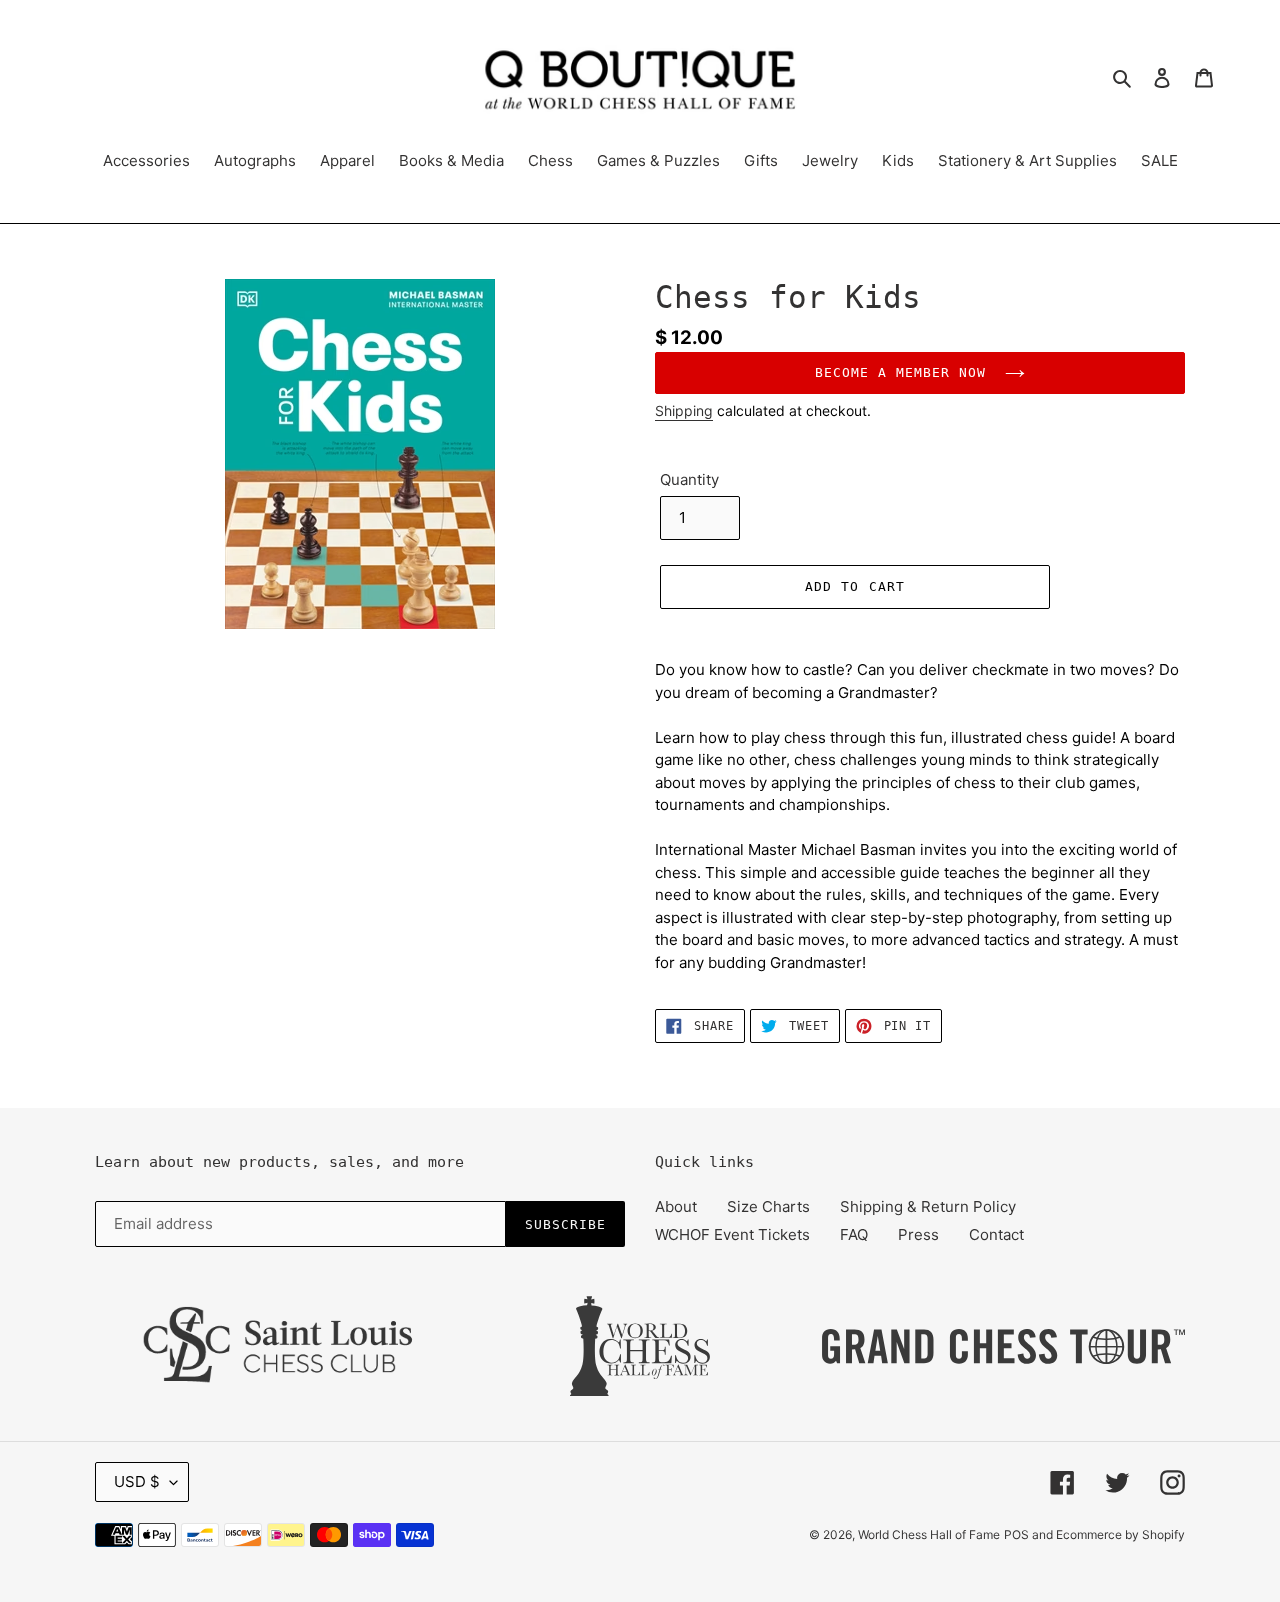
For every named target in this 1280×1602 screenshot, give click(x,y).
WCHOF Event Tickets (732, 1234)
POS (1016, 1534)
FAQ (854, 1234)
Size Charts (768, 1206)
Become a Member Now (905, 372)
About (676, 1206)
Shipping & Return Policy (928, 1206)
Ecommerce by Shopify (1120, 1534)
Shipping (684, 410)
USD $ (137, 1481)
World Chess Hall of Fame (929, 1534)
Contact (996, 1234)
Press (918, 1234)
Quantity (689, 479)
